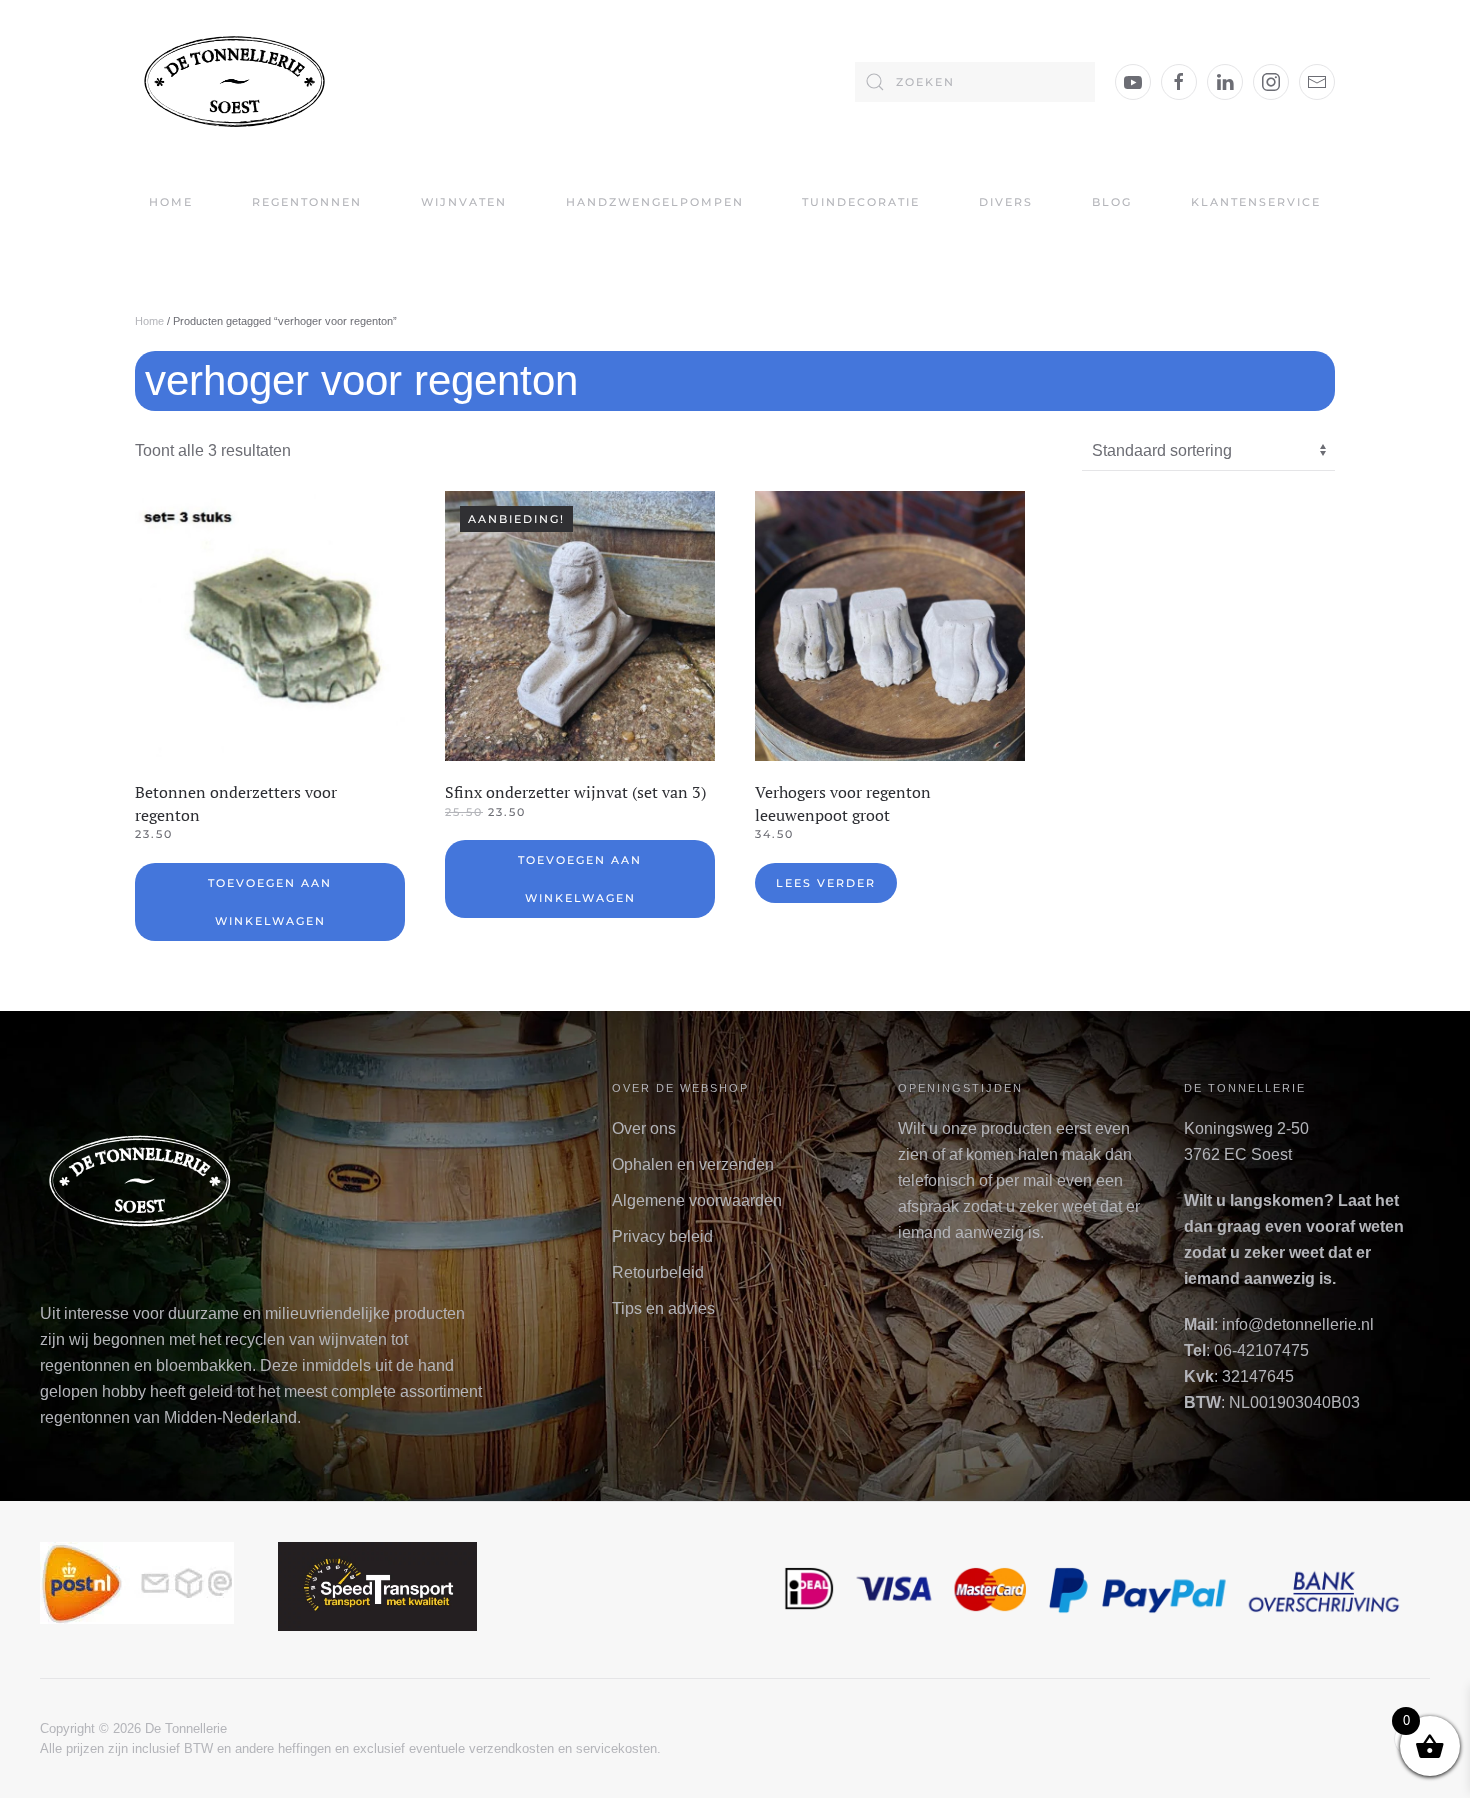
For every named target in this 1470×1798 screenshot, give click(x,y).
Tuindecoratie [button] (861, 202)
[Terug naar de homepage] (235, 81)
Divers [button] (1006, 202)
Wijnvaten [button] (464, 202)
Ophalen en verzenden (693, 1164)
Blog (1112, 202)
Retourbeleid (658, 1272)
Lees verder (826, 883)
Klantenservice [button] (1256, 202)
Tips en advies (663, 1308)
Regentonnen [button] (307, 202)
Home (171, 202)
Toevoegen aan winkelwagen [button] (270, 902)
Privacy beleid (662, 1236)
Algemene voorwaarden (697, 1200)
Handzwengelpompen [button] (655, 202)
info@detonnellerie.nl (1298, 1324)
